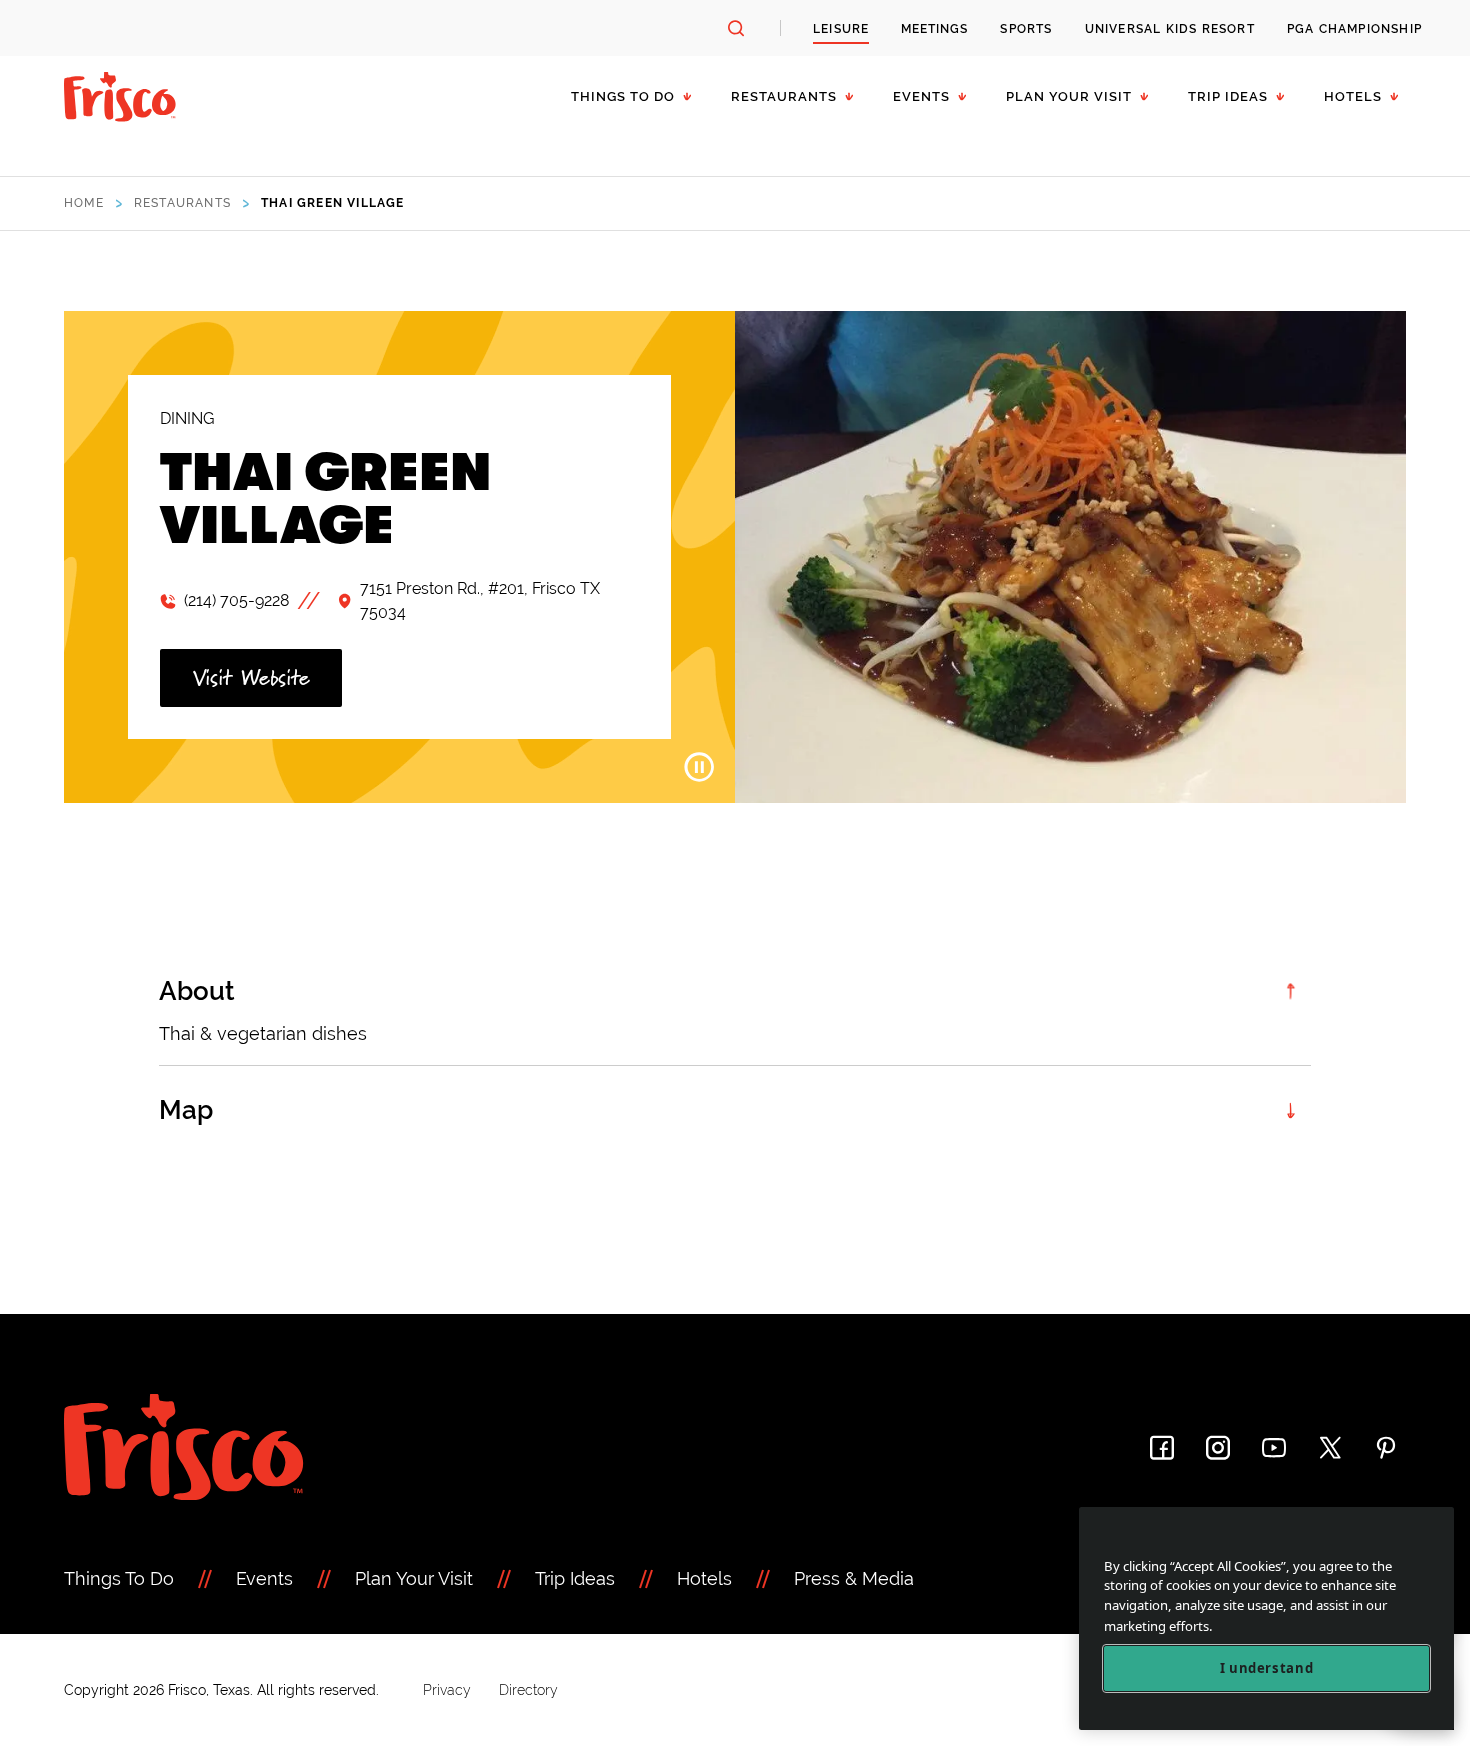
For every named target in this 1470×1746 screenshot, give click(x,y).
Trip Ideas (1228, 96)
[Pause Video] (699, 767)
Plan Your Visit (1069, 96)
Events (921, 96)
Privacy (447, 1690)
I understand (1267, 1668)
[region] (1266, 1618)
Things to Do (623, 96)
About (197, 991)
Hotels (1353, 96)
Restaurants (784, 96)
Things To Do (119, 1578)
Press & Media (854, 1578)
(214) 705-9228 (236, 600)
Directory (528, 1690)
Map (186, 1110)
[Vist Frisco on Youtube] (1274, 1447)
